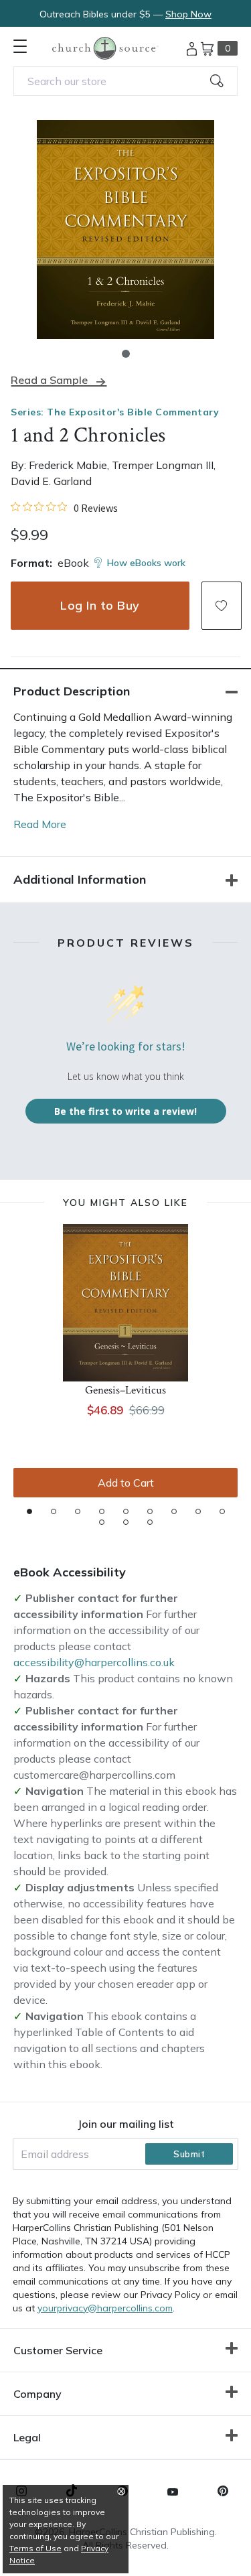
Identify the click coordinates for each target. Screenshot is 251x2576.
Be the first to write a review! (125, 1111)
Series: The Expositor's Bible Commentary (115, 412)
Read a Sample (49, 380)
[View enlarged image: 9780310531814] (125, 229)
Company (37, 2394)
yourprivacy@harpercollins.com (105, 2308)
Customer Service (58, 2350)
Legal (27, 2437)
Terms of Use (35, 2548)
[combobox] (125, 81)
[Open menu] (20, 46)
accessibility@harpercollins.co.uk (94, 1662)
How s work (146, 563)
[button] (126, 354)
